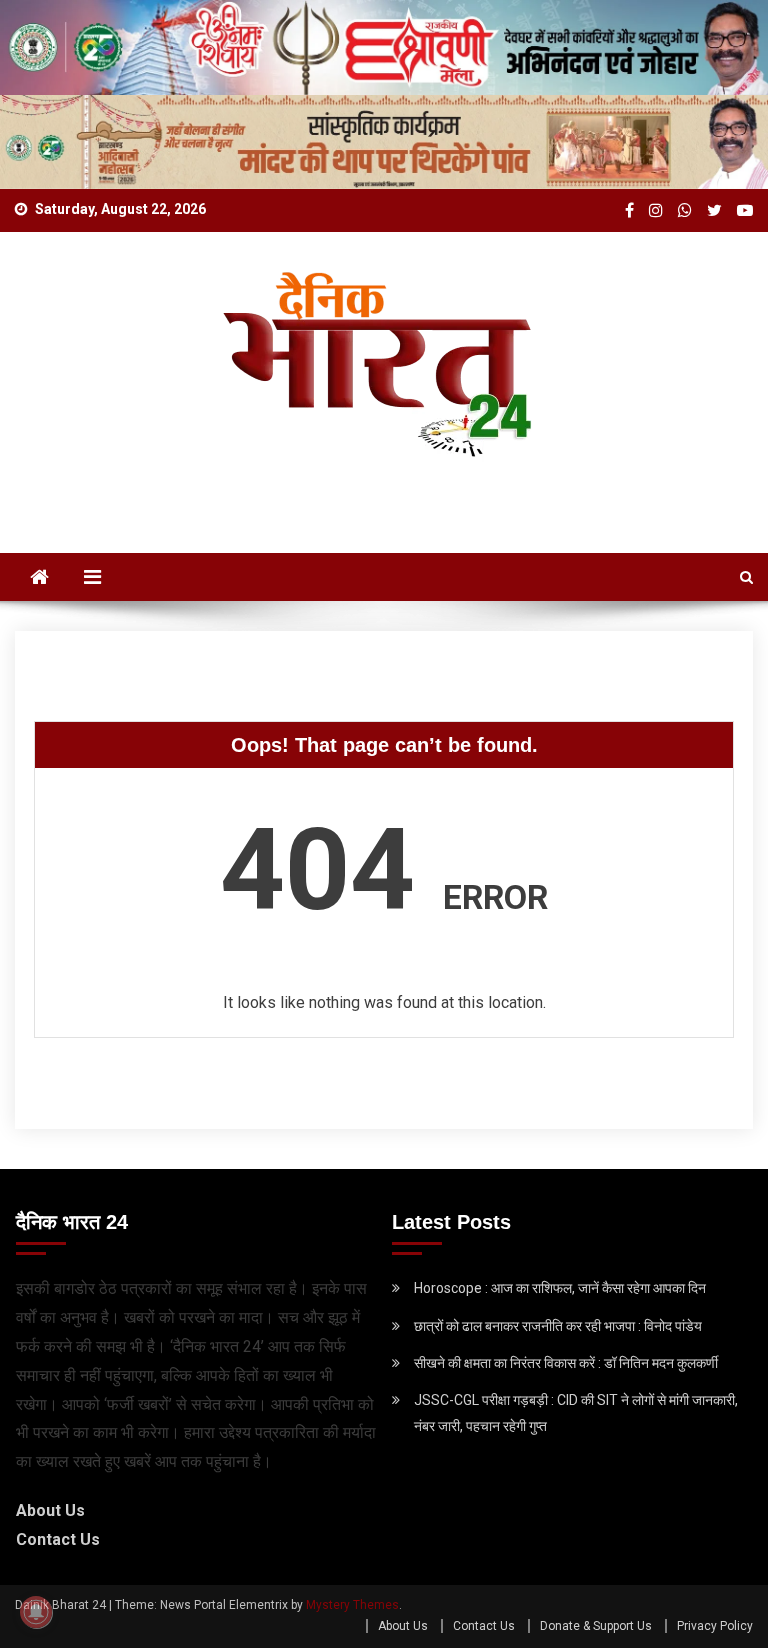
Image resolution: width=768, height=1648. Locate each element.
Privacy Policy (715, 1626)
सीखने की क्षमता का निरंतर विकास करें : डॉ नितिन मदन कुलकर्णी (566, 1363)
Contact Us (58, 1539)
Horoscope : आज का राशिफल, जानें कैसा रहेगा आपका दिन (560, 1288)
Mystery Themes (352, 1605)
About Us (50, 1510)
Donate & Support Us (596, 1626)
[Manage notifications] (36, 1612)
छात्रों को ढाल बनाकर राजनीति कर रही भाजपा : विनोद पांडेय (558, 1326)
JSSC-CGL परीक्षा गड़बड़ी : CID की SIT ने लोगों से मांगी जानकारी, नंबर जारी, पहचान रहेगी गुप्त (576, 1413)
